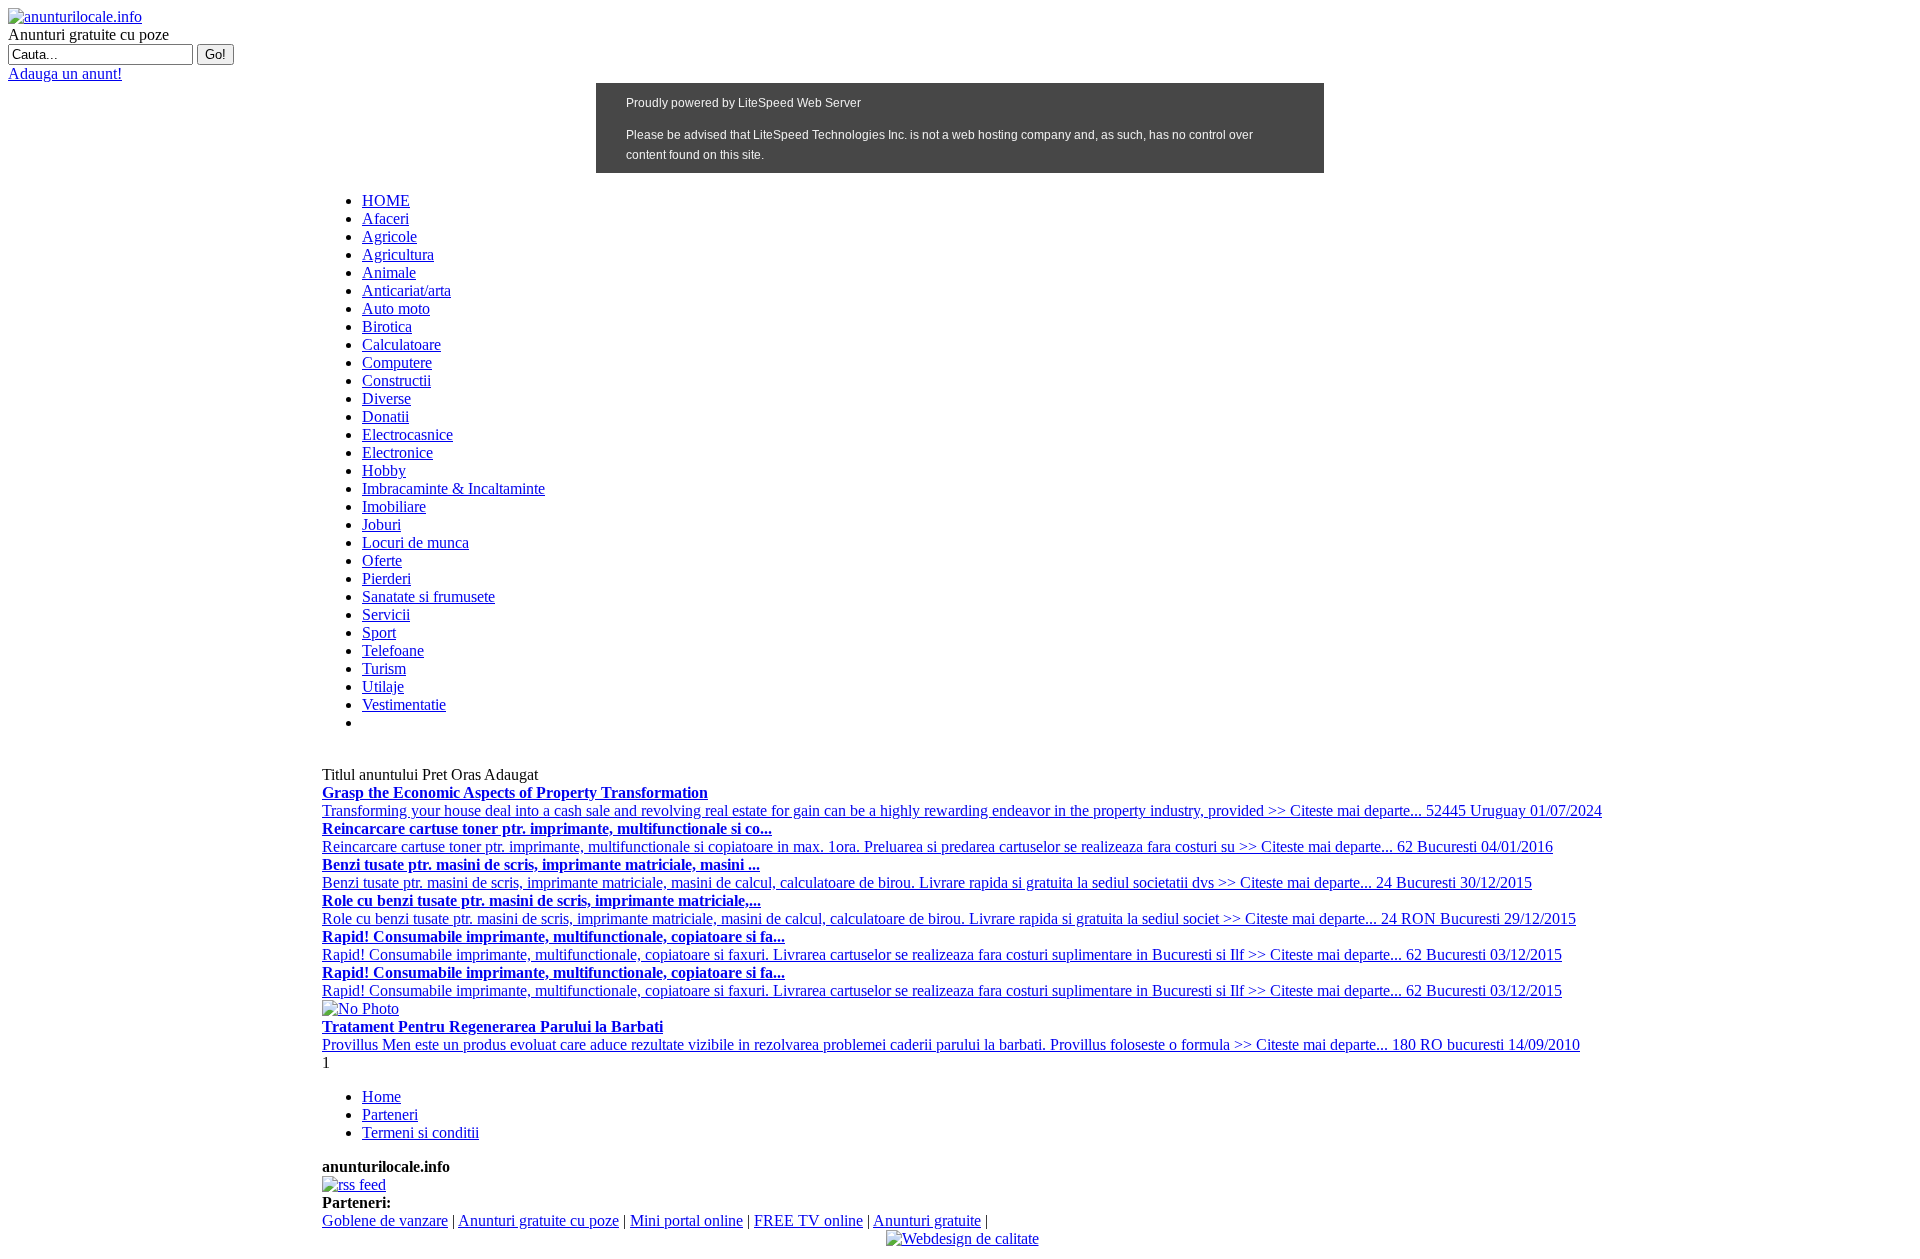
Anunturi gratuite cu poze (538, 1220)
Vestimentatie (404, 704)
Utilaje (383, 686)
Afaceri (385, 218)
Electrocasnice (407, 434)
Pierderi (386, 578)
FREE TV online (808, 1220)
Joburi (381, 524)
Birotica (387, 326)
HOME (386, 200)
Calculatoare (401, 344)
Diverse (386, 398)
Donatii (385, 416)
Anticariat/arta (406, 290)
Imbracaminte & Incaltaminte (453, 488)
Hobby (384, 470)
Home (381, 1096)
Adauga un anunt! (65, 73)
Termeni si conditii (420, 1132)
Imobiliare (394, 506)
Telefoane (393, 650)
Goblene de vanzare (385, 1220)
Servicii (386, 614)
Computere (397, 362)
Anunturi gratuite (927, 1220)
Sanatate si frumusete (428, 596)
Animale (389, 272)
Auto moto (396, 308)
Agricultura (398, 254)
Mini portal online (686, 1220)
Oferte (382, 560)
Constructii (396, 380)
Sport (379, 632)
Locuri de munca (415, 542)
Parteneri (390, 1114)
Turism (384, 668)
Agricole (389, 236)
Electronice (397, 452)
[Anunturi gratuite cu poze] (75, 16)
